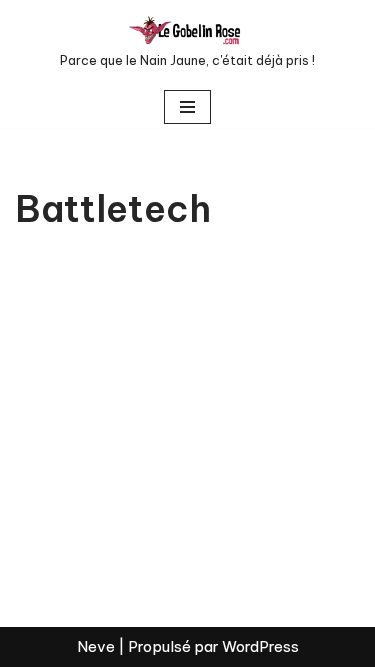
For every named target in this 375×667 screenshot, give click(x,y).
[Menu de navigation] (187, 107)
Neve (96, 646)
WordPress (260, 646)
